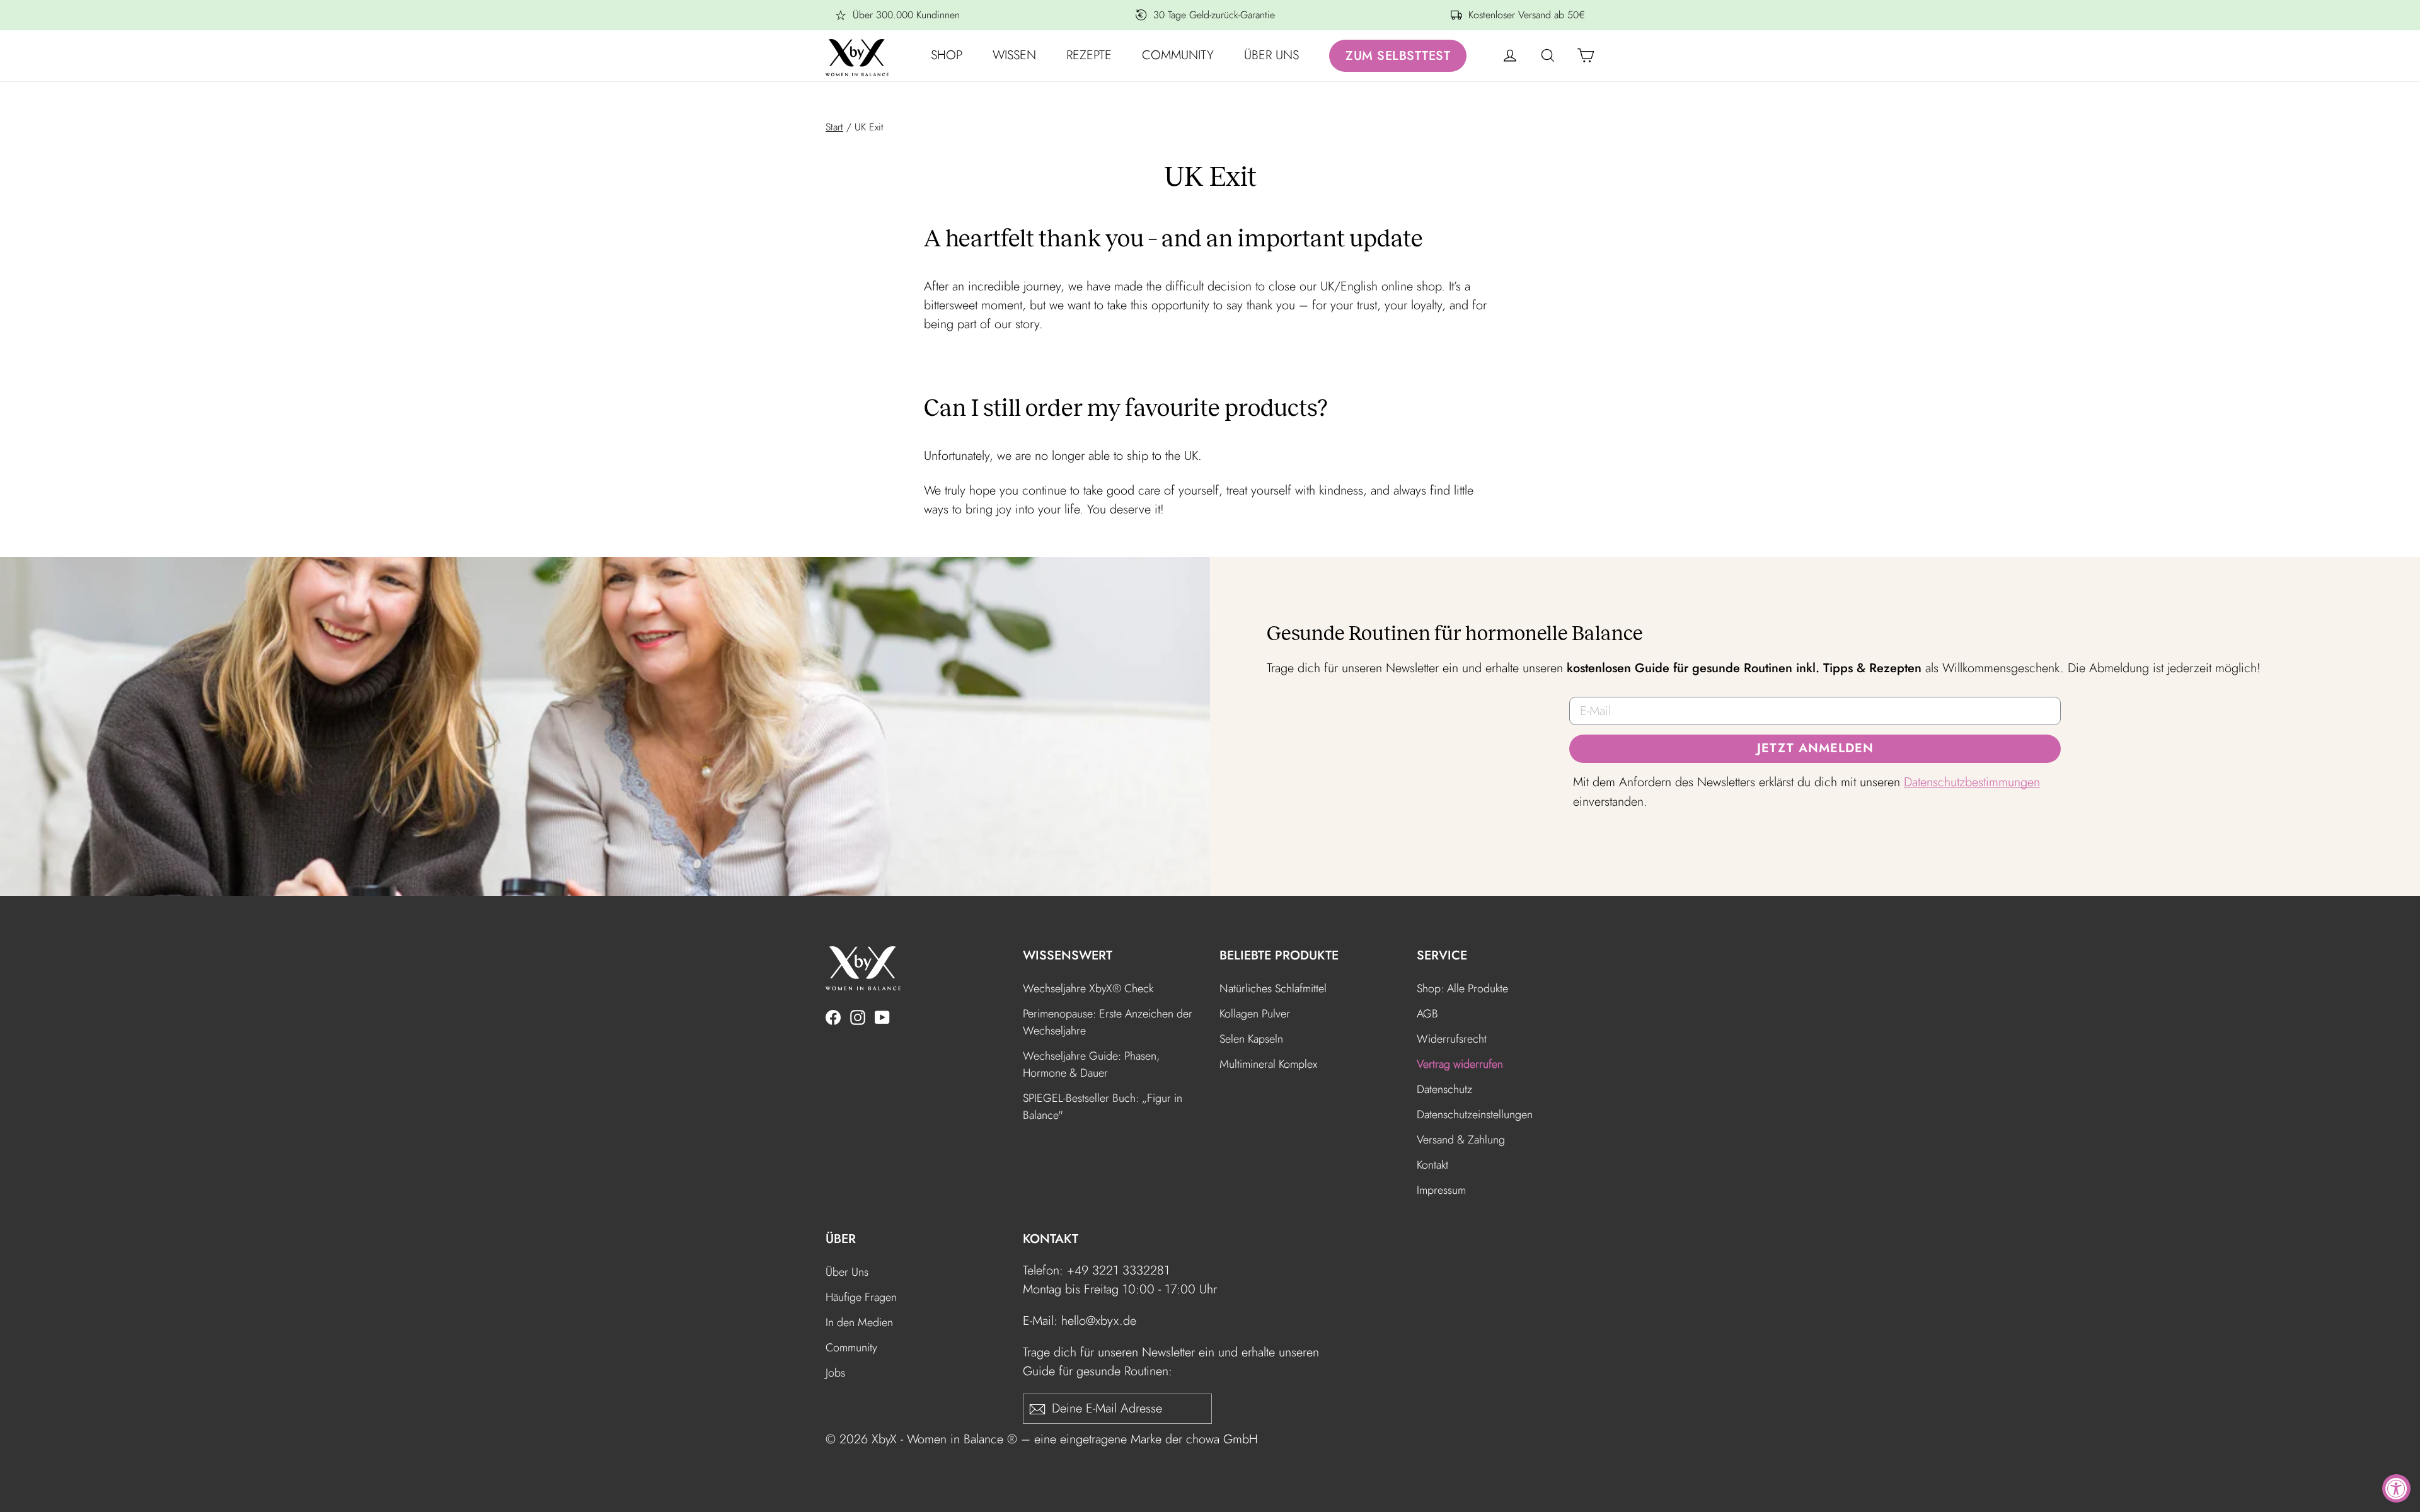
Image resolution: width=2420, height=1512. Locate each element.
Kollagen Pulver (1255, 1014)
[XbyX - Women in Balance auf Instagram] (858, 1016)
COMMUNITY (1178, 55)
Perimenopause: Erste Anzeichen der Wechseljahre (1108, 1022)
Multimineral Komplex (1268, 1064)
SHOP (947, 55)
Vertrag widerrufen (1460, 1064)
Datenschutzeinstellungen (1475, 1114)
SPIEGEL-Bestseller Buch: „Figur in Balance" (1103, 1107)
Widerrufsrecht (1452, 1039)
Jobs (835, 1373)
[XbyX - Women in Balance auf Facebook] (833, 1016)
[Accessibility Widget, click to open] (2396, 1488)
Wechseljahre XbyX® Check (1088, 988)
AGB (1427, 1014)
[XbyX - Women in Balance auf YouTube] (882, 1016)
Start (834, 127)
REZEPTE (1089, 55)
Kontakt (1432, 1165)
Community (851, 1348)
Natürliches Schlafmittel (1273, 988)
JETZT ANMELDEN (1815, 748)
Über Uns (847, 1272)
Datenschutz (1444, 1089)
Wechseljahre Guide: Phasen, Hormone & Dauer (1091, 1064)
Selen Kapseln (1251, 1039)
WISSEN (1014, 55)
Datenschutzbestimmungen (1972, 782)
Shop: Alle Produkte (1462, 988)
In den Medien (859, 1322)
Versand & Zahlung (1461, 1140)
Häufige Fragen (861, 1297)
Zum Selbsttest (1398, 56)
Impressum (1441, 1190)
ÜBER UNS (1271, 55)
